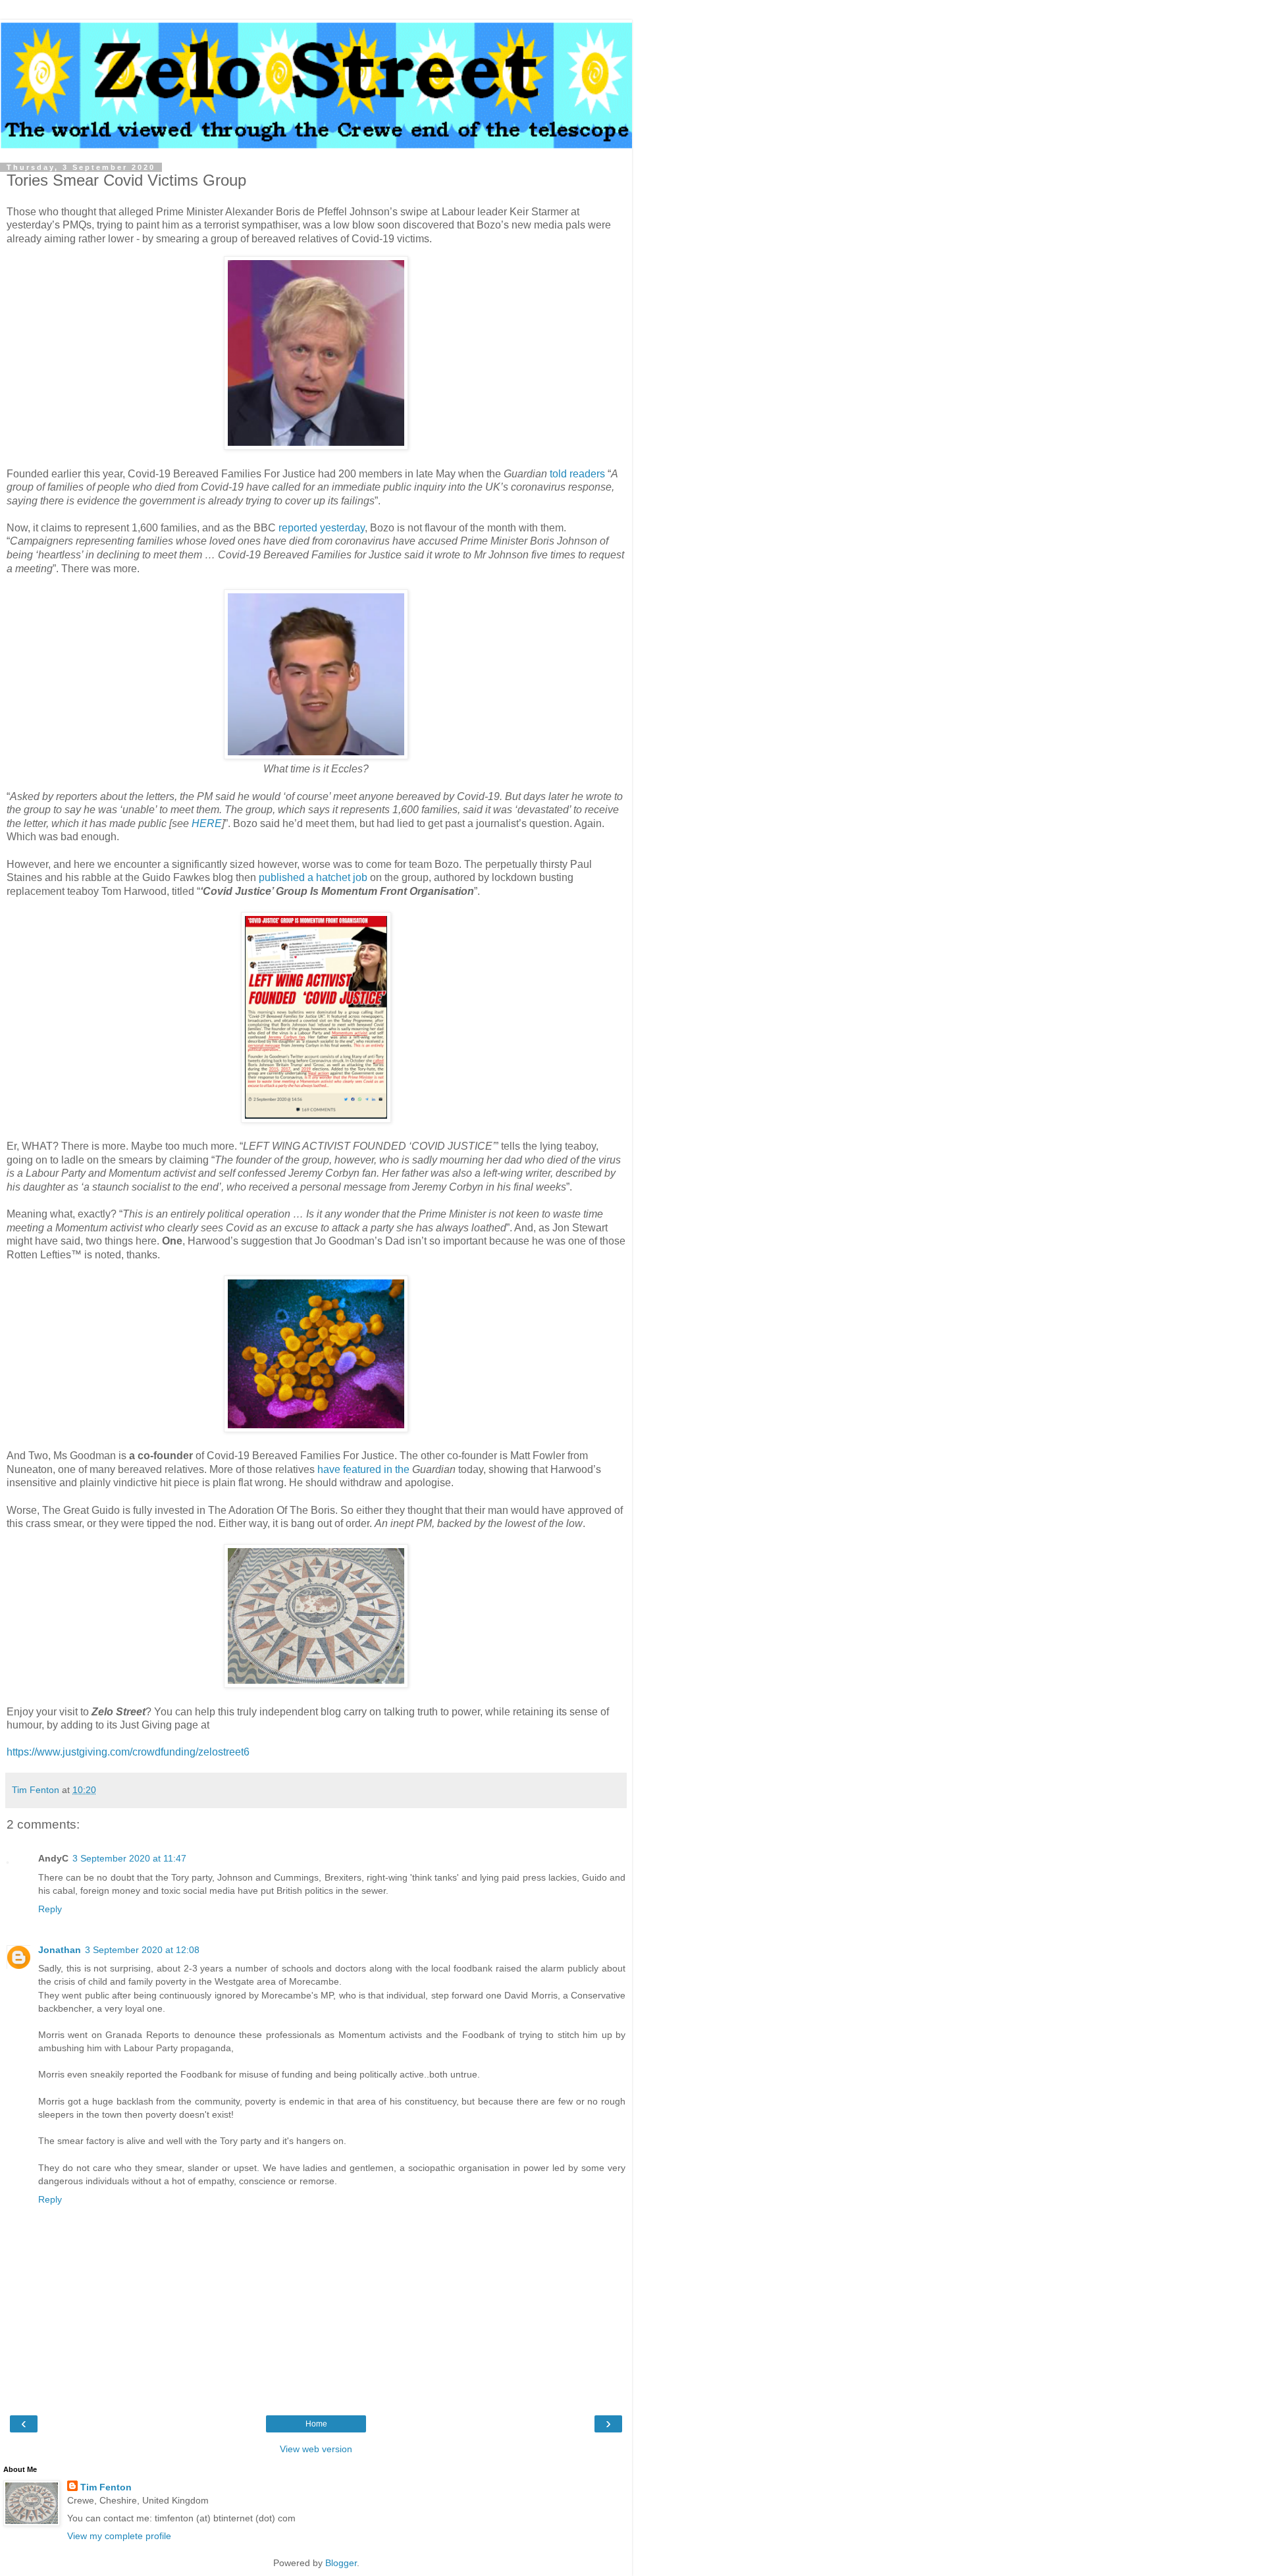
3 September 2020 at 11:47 (129, 1858)
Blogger (341, 2563)
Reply (50, 1909)
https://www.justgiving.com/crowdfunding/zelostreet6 (128, 1752)
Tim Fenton (106, 2487)
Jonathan (60, 1950)
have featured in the (363, 1469)
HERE (207, 823)
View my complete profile (119, 2536)
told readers (577, 474)
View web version (316, 2449)
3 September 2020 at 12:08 (142, 1950)
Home (316, 2424)
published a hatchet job (313, 877)
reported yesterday (322, 528)
